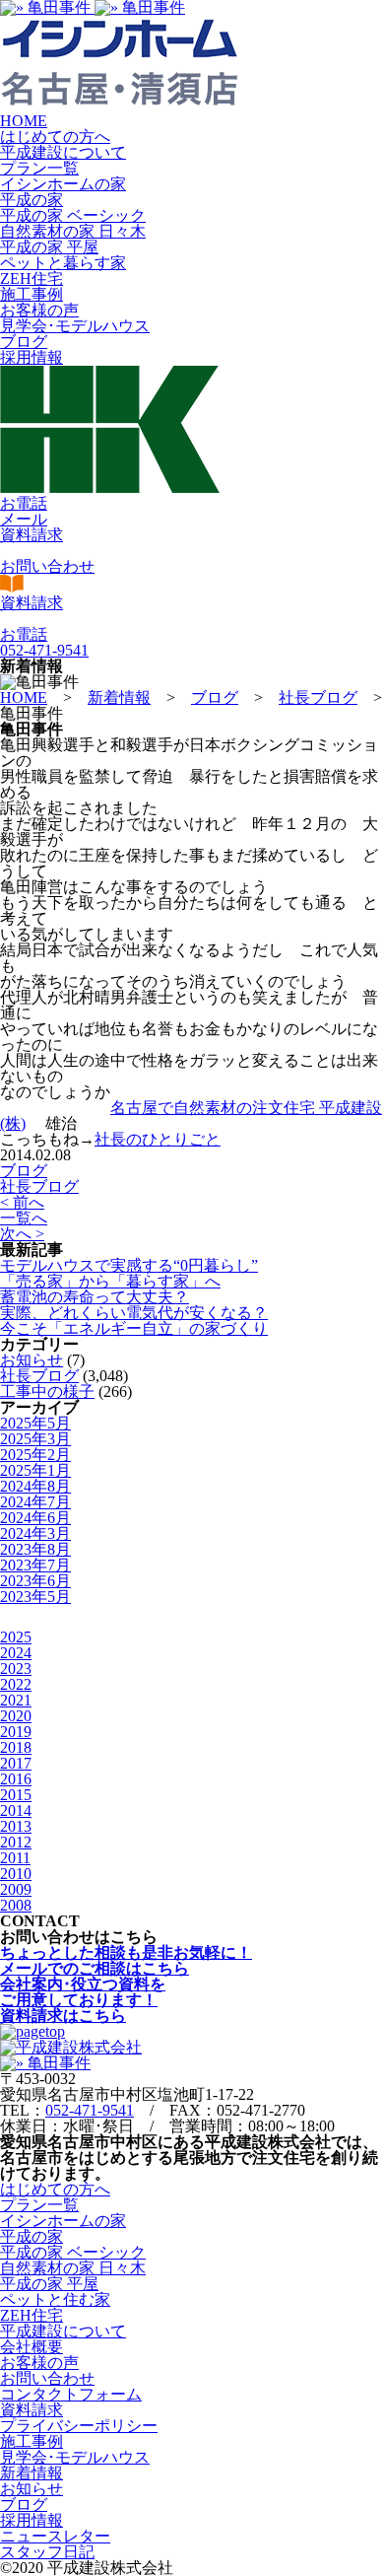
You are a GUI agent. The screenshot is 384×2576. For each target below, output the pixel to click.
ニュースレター (55, 2536)
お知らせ (32, 1360)
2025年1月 (35, 1470)
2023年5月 (35, 1597)
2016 (16, 1779)
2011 (15, 1858)
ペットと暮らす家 (63, 263)
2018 (16, 1747)
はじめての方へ (55, 137)
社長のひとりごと (158, 1139)
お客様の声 (39, 310)
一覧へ (24, 1218)
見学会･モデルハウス (75, 326)
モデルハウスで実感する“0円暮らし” (129, 1265)
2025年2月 (35, 1455)
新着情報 (32, 2473)
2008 (16, 1905)
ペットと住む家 (55, 2299)
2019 (16, 1732)
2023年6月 (35, 1581)
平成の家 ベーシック (73, 215)
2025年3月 (35, 1439)
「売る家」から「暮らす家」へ (110, 1281)
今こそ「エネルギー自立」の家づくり (134, 1328)
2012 (16, 1842)
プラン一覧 (39, 168)
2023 (16, 1669)
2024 (16, 1653)
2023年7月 (35, 1565)
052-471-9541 (90, 2110)
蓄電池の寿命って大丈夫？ (95, 1297)
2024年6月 (35, 1518)
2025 (16, 1637)
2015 (16, 1795)
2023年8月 (35, 1549)
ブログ (24, 342)
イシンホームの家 (63, 184)
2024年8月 (35, 1486)
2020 (16, 1716)
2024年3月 (35, 1533)
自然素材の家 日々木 (73, 231)
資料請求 (32, 2410)
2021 (16, 1700)
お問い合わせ (47, 2378)
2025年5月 (35, 1423)
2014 (16, 1810)
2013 (16, 1826)
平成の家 (32, 200)
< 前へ (22, 1202)
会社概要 (32, 2347)
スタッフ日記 (47, 2552)
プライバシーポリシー (79, 2426)
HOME (24, 121)
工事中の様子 (47, 1392)
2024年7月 (35, 1502)
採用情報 (32, 357)
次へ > (22, 1234)
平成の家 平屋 (49, 247)
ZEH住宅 (32, 278)
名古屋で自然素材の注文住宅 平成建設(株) (191, 1115)
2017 (16, 1763)
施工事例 (32, 294)
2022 (16, 1684)
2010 (16, 1874)
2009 (16, 1889)
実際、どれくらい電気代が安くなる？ (134, 1313)
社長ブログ (39, 1186)
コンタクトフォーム (71, 2394)
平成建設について (63, 152)
